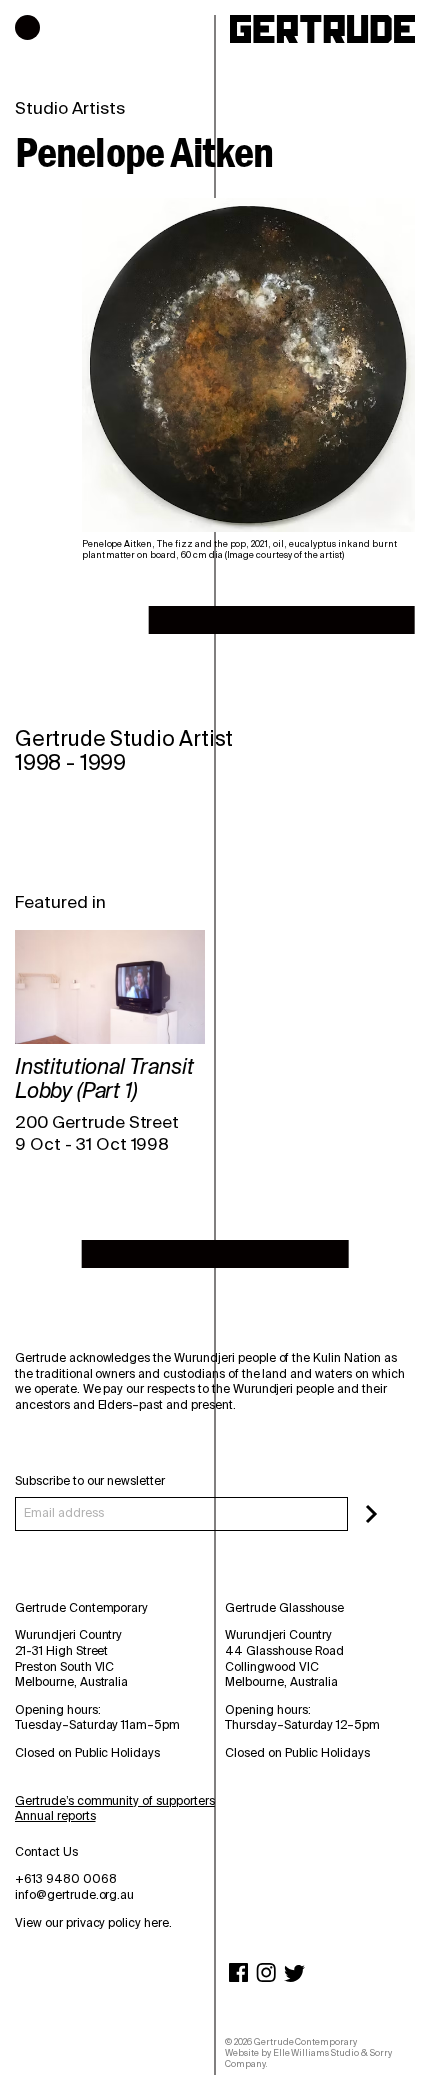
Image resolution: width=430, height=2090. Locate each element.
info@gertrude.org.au (74, 1895)
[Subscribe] (371, 1514)
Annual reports (55, 1816)
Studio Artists (70, 108)
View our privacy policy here (92, 1923)
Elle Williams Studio (316, 2053)
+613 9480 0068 (66, 1879)
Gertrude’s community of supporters (115, 1801)
